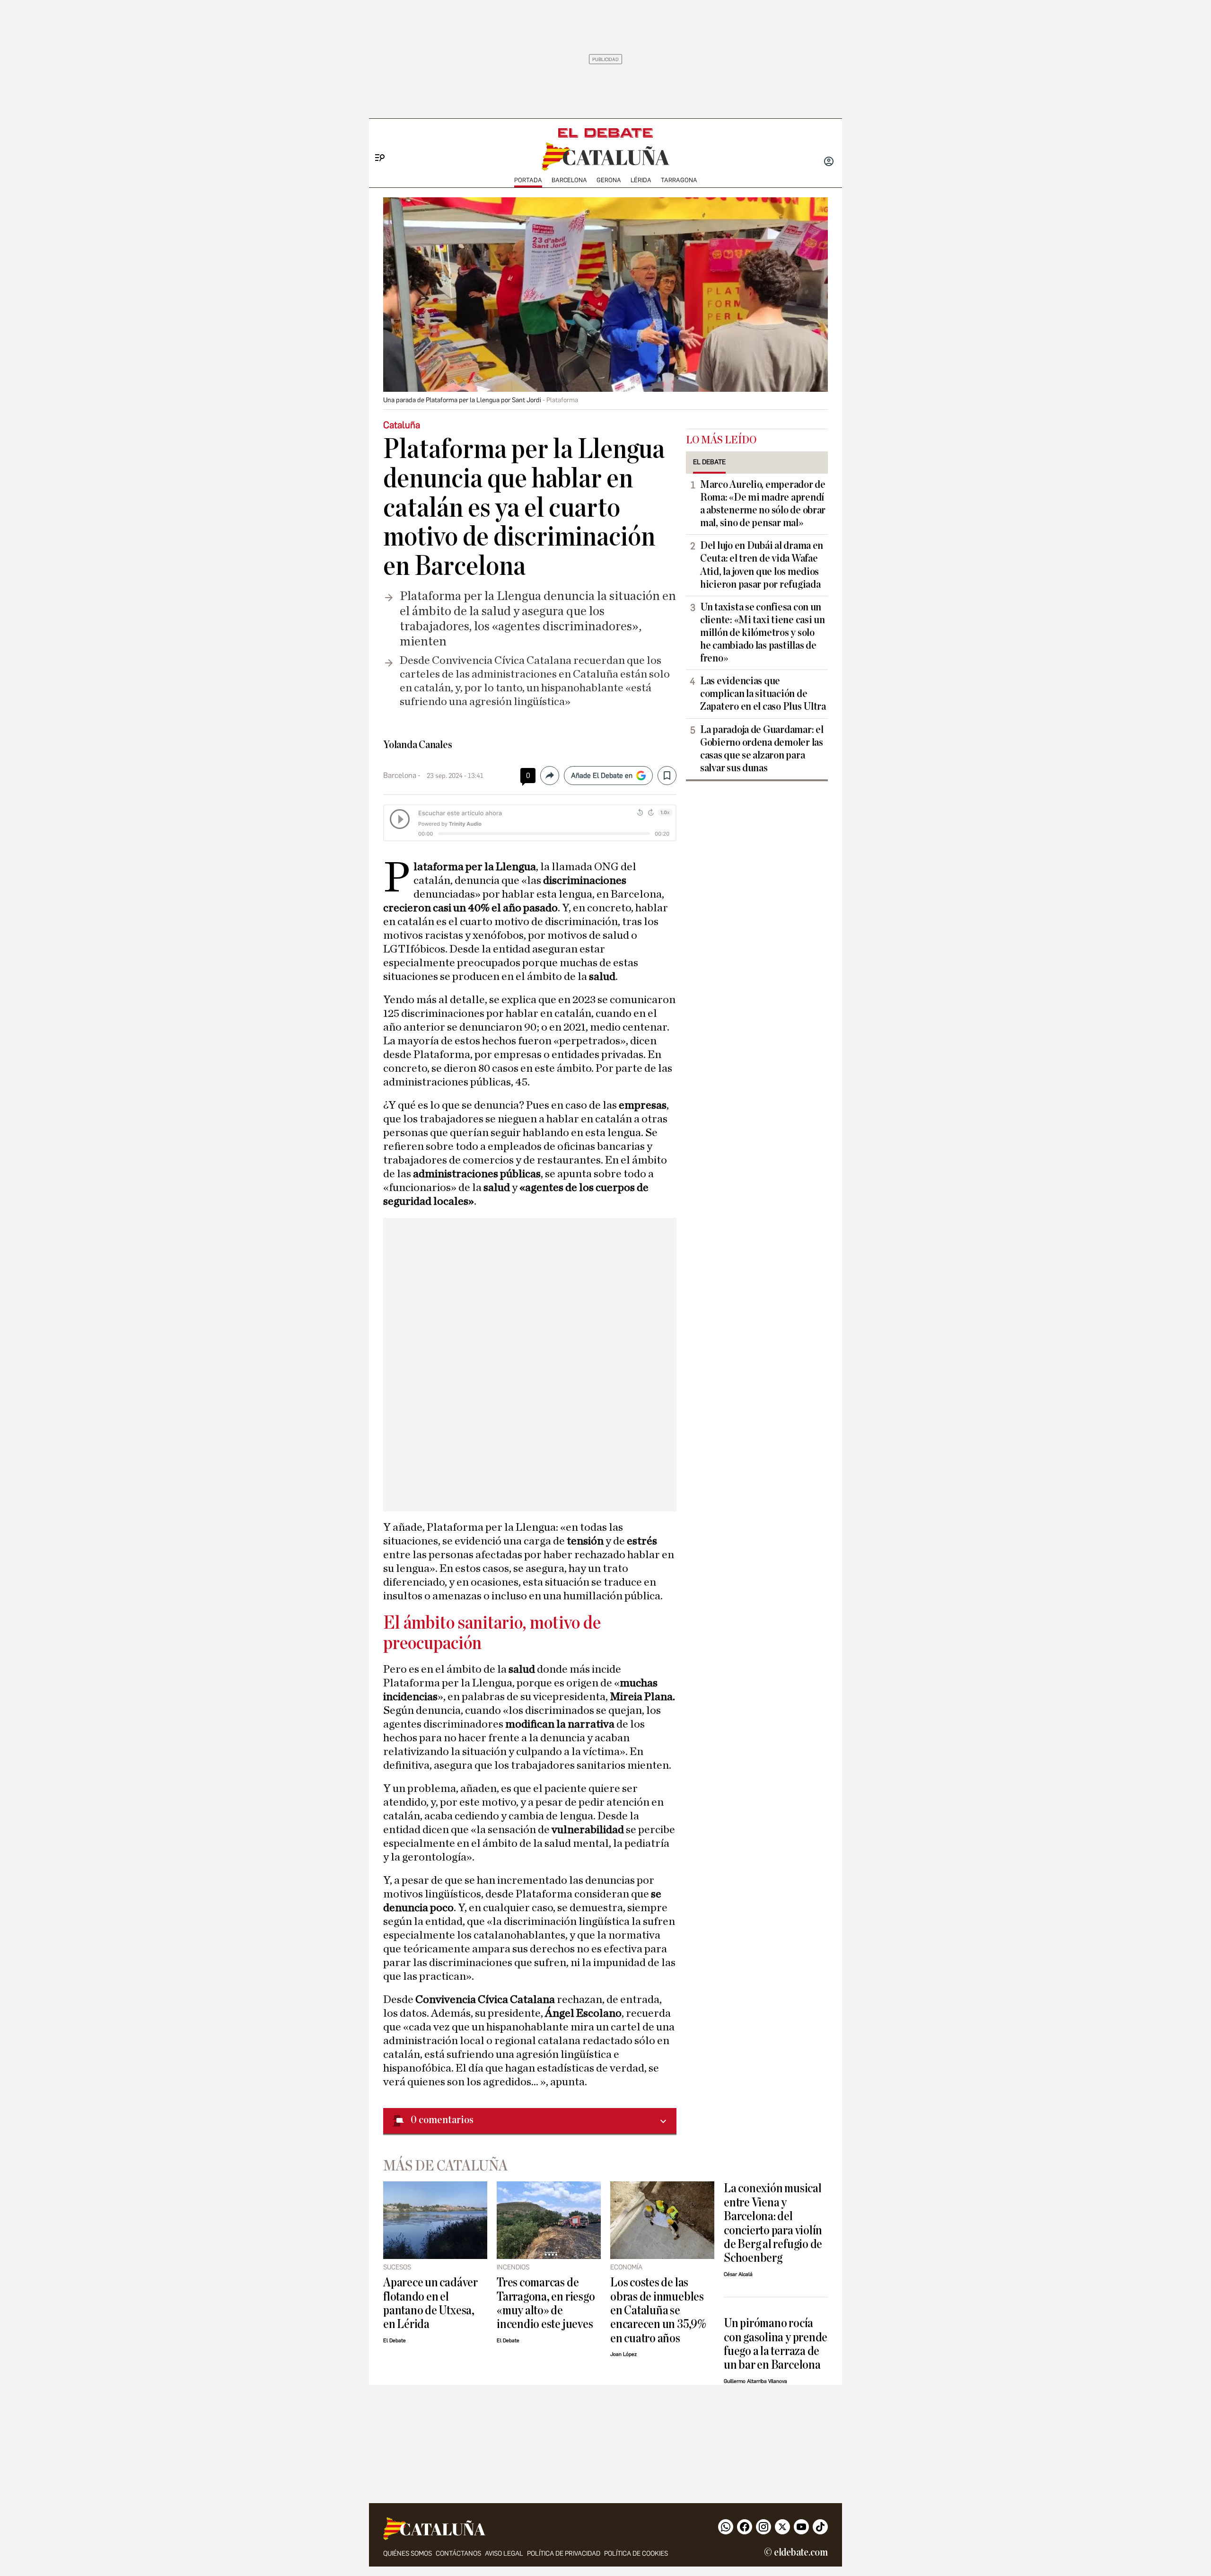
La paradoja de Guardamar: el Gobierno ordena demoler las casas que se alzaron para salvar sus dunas (762, 749)
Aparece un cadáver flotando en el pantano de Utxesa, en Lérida (430, 2303)
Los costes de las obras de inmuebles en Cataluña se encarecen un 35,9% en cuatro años (658, 2310)
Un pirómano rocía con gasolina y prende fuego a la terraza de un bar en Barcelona (776, 2344)
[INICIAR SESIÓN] (829, 162)
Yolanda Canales (418, 745)
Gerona (609, 180)
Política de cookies (636, 2554)
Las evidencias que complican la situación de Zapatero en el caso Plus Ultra (763, 694)
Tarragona (679, 180)
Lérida (641, 180)
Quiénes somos (408, 2554)
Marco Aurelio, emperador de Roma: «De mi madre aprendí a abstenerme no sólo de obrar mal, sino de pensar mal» (763, 504)
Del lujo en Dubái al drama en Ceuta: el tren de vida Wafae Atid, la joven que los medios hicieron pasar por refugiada (762, 565)
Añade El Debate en (602, 776)
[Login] (829, 162)
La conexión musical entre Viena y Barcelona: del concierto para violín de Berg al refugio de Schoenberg (773, 2223)
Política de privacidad (564, 2554)
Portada (528, 180)
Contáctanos (458, 2554)
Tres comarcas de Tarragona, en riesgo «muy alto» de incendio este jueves (546, 2303)
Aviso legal (504, 2554)
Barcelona (569, 180)
